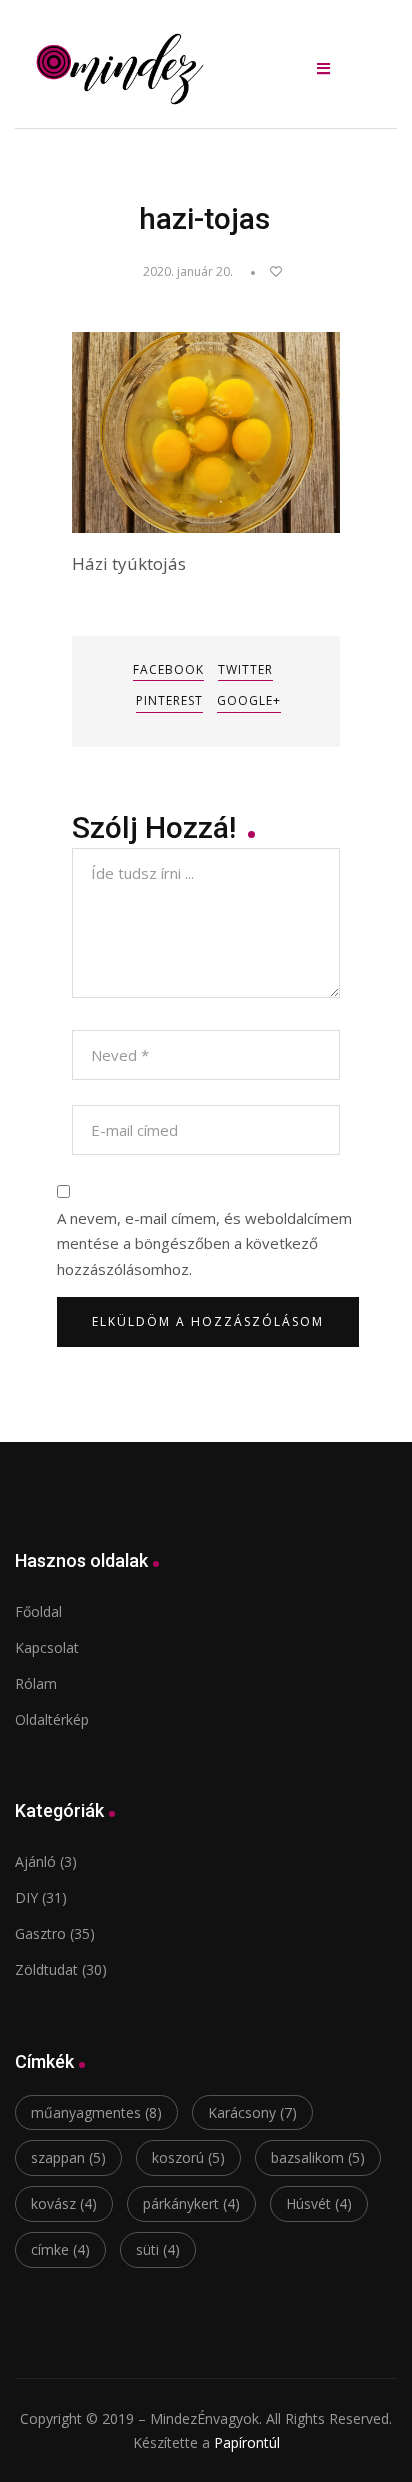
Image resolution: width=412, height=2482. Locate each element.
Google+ (249, 700)
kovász (64, 2203)
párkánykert (191, 2203)
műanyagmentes (96, 2112)
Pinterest (169, 700)
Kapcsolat (47, 1647)
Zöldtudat (46, 1969)
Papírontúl (247, 2442)
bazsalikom (318, 2157)
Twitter (245, 669)
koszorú (188, 2157)
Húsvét (319, 2203)
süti (158, 2249)
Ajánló (35, 1861)
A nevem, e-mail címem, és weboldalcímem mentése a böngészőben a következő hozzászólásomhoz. (204, 1243)
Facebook (168, 669)
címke (60, 2249)
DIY (26, 1897)
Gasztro (40, 1933)
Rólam (36, 1683)
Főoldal (38, 1611)
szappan (68, 2157)
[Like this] (266, 271)
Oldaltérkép (52, 1719)
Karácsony (252, 2112)
